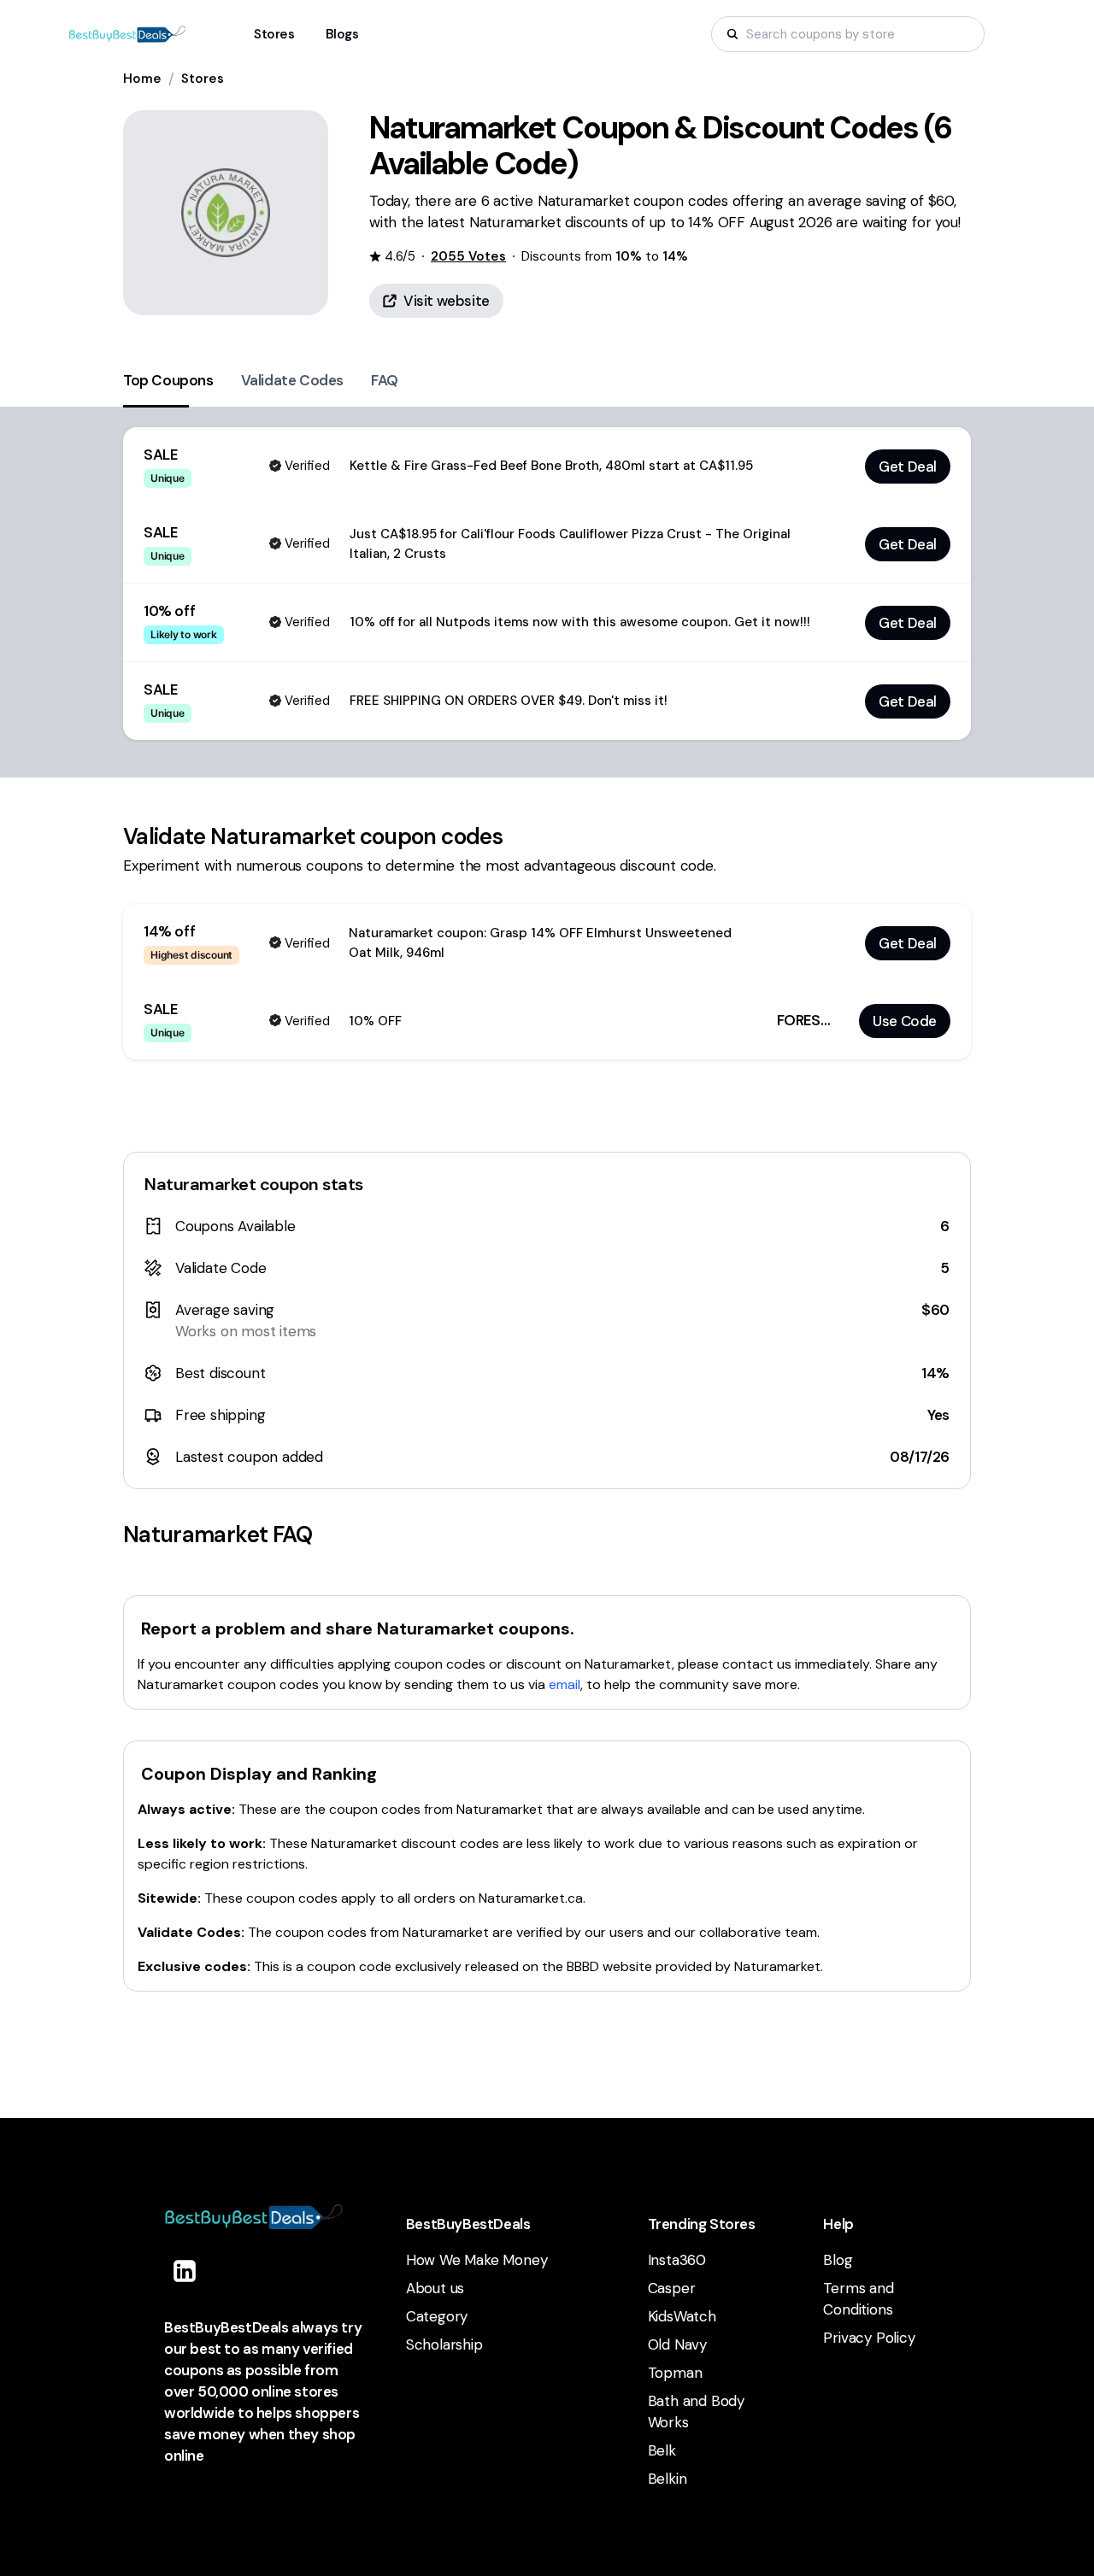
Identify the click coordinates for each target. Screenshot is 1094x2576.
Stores (203, 79)
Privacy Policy (869, 2338)
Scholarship (444, 2344)
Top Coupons (168, 380)
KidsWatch (682, 2316)
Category (437, 2316)
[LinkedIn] (185, 2271)
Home (142, 79)
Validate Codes (292, 380)
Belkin (668, 2479)
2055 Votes (468, 256)
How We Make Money (477, 2260)
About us (435, 2288)
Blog (838, 2260)
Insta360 (677, 2260)
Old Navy (677, 2344)
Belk (662, 2450)
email (565, 1684)
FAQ (385, 380)
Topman (675, 2373)
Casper (672, 2288)
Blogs (342, 34)
